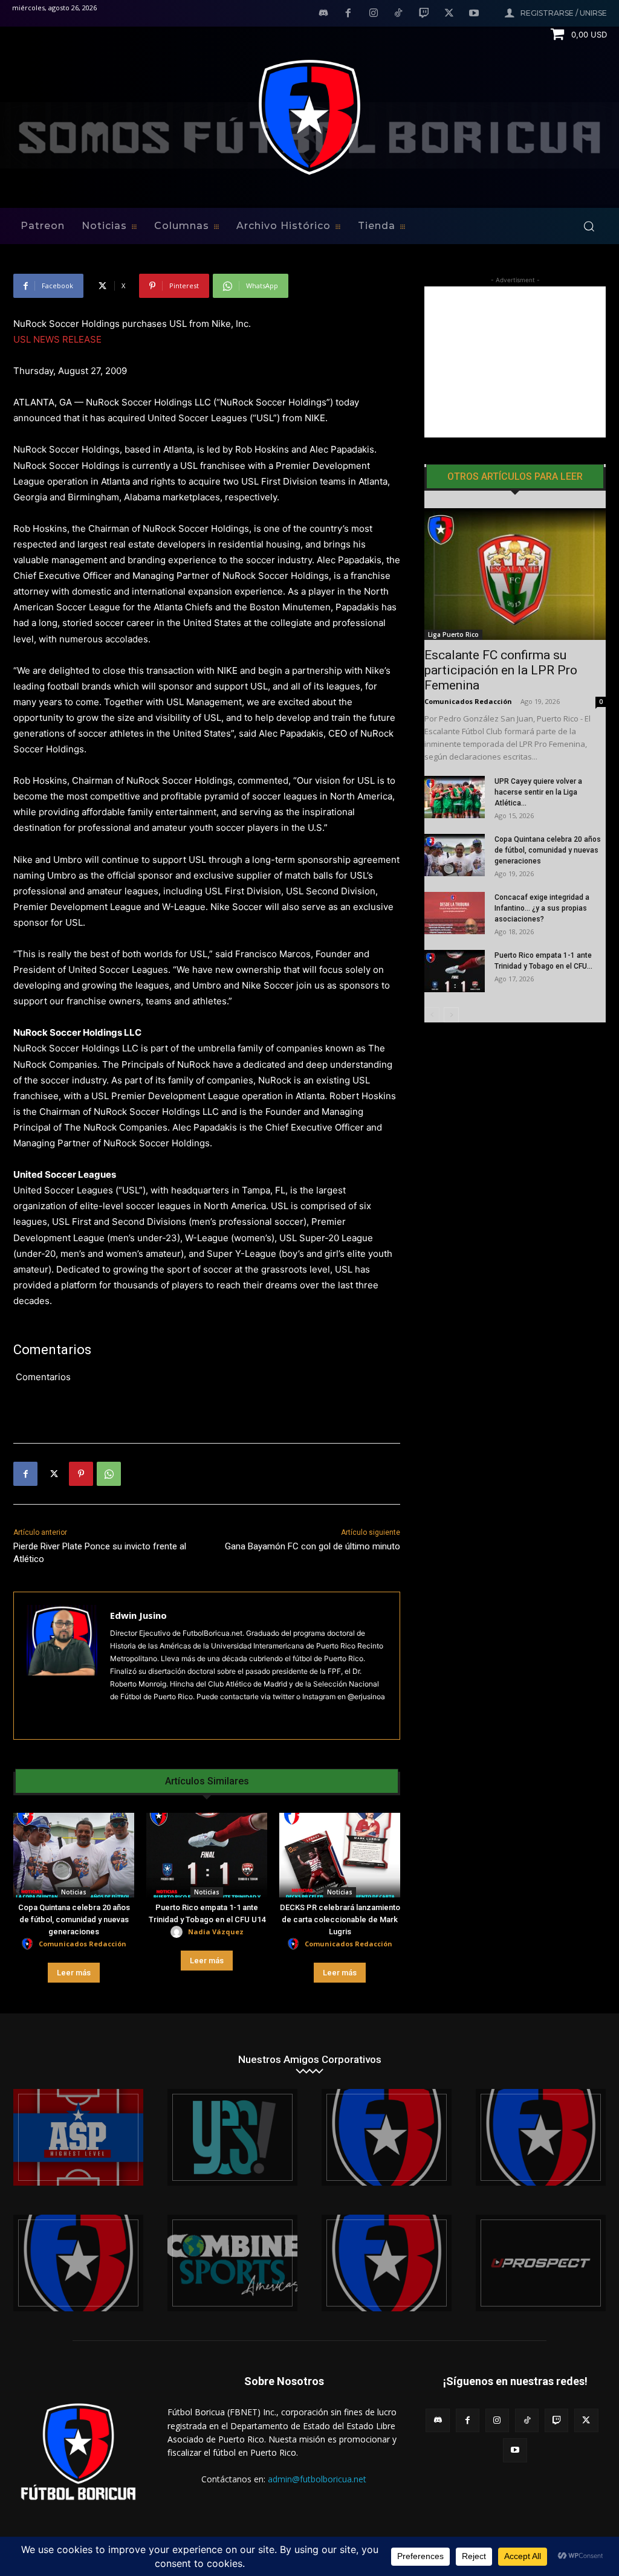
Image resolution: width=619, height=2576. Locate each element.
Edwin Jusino (138, 1615)
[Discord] (323, 14)
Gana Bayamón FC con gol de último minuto (313, 1546)
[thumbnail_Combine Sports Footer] (232, 2263)
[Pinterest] (81, 1474)
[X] (449, 14)
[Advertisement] (515, 362)
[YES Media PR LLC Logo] (232, 2137)
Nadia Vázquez (216, 1932)
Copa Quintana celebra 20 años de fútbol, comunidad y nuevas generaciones (74, 1919)
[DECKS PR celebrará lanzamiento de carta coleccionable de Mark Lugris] (340, 1855)
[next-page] (451, 1015)
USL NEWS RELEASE (57, 339)
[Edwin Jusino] (62, 1666)
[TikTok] (399, 14)
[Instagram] (374, 14)
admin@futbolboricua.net (317, 2479)
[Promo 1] (78, 2137)
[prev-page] (432, 1015)
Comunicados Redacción (83, 1944)
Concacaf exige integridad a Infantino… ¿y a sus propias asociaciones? (542, 908)
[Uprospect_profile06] (541, 2263)
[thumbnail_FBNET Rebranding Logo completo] (387, 2137)
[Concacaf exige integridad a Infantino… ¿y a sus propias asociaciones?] (455, 913)
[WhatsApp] (109, 1474)
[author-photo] (29, 1944)
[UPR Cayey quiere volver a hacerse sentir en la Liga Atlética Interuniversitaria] (455, 797)
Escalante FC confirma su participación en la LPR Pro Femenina (501, 670)
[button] (589, 226)
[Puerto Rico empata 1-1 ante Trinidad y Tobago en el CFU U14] (207, 1855)
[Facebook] (348, 14)
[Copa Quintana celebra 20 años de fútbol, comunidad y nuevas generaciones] (74, 1855)
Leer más (74, 1973)
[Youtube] (474, 14)
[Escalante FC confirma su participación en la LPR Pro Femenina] (515, 574)
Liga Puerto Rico (453, 634)
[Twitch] (424, 14)
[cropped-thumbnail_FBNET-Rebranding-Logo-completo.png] (541, 2137)
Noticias (74, 1892)
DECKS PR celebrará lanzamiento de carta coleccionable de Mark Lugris (340, 1919)
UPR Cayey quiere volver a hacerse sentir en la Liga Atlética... (538, 792)
